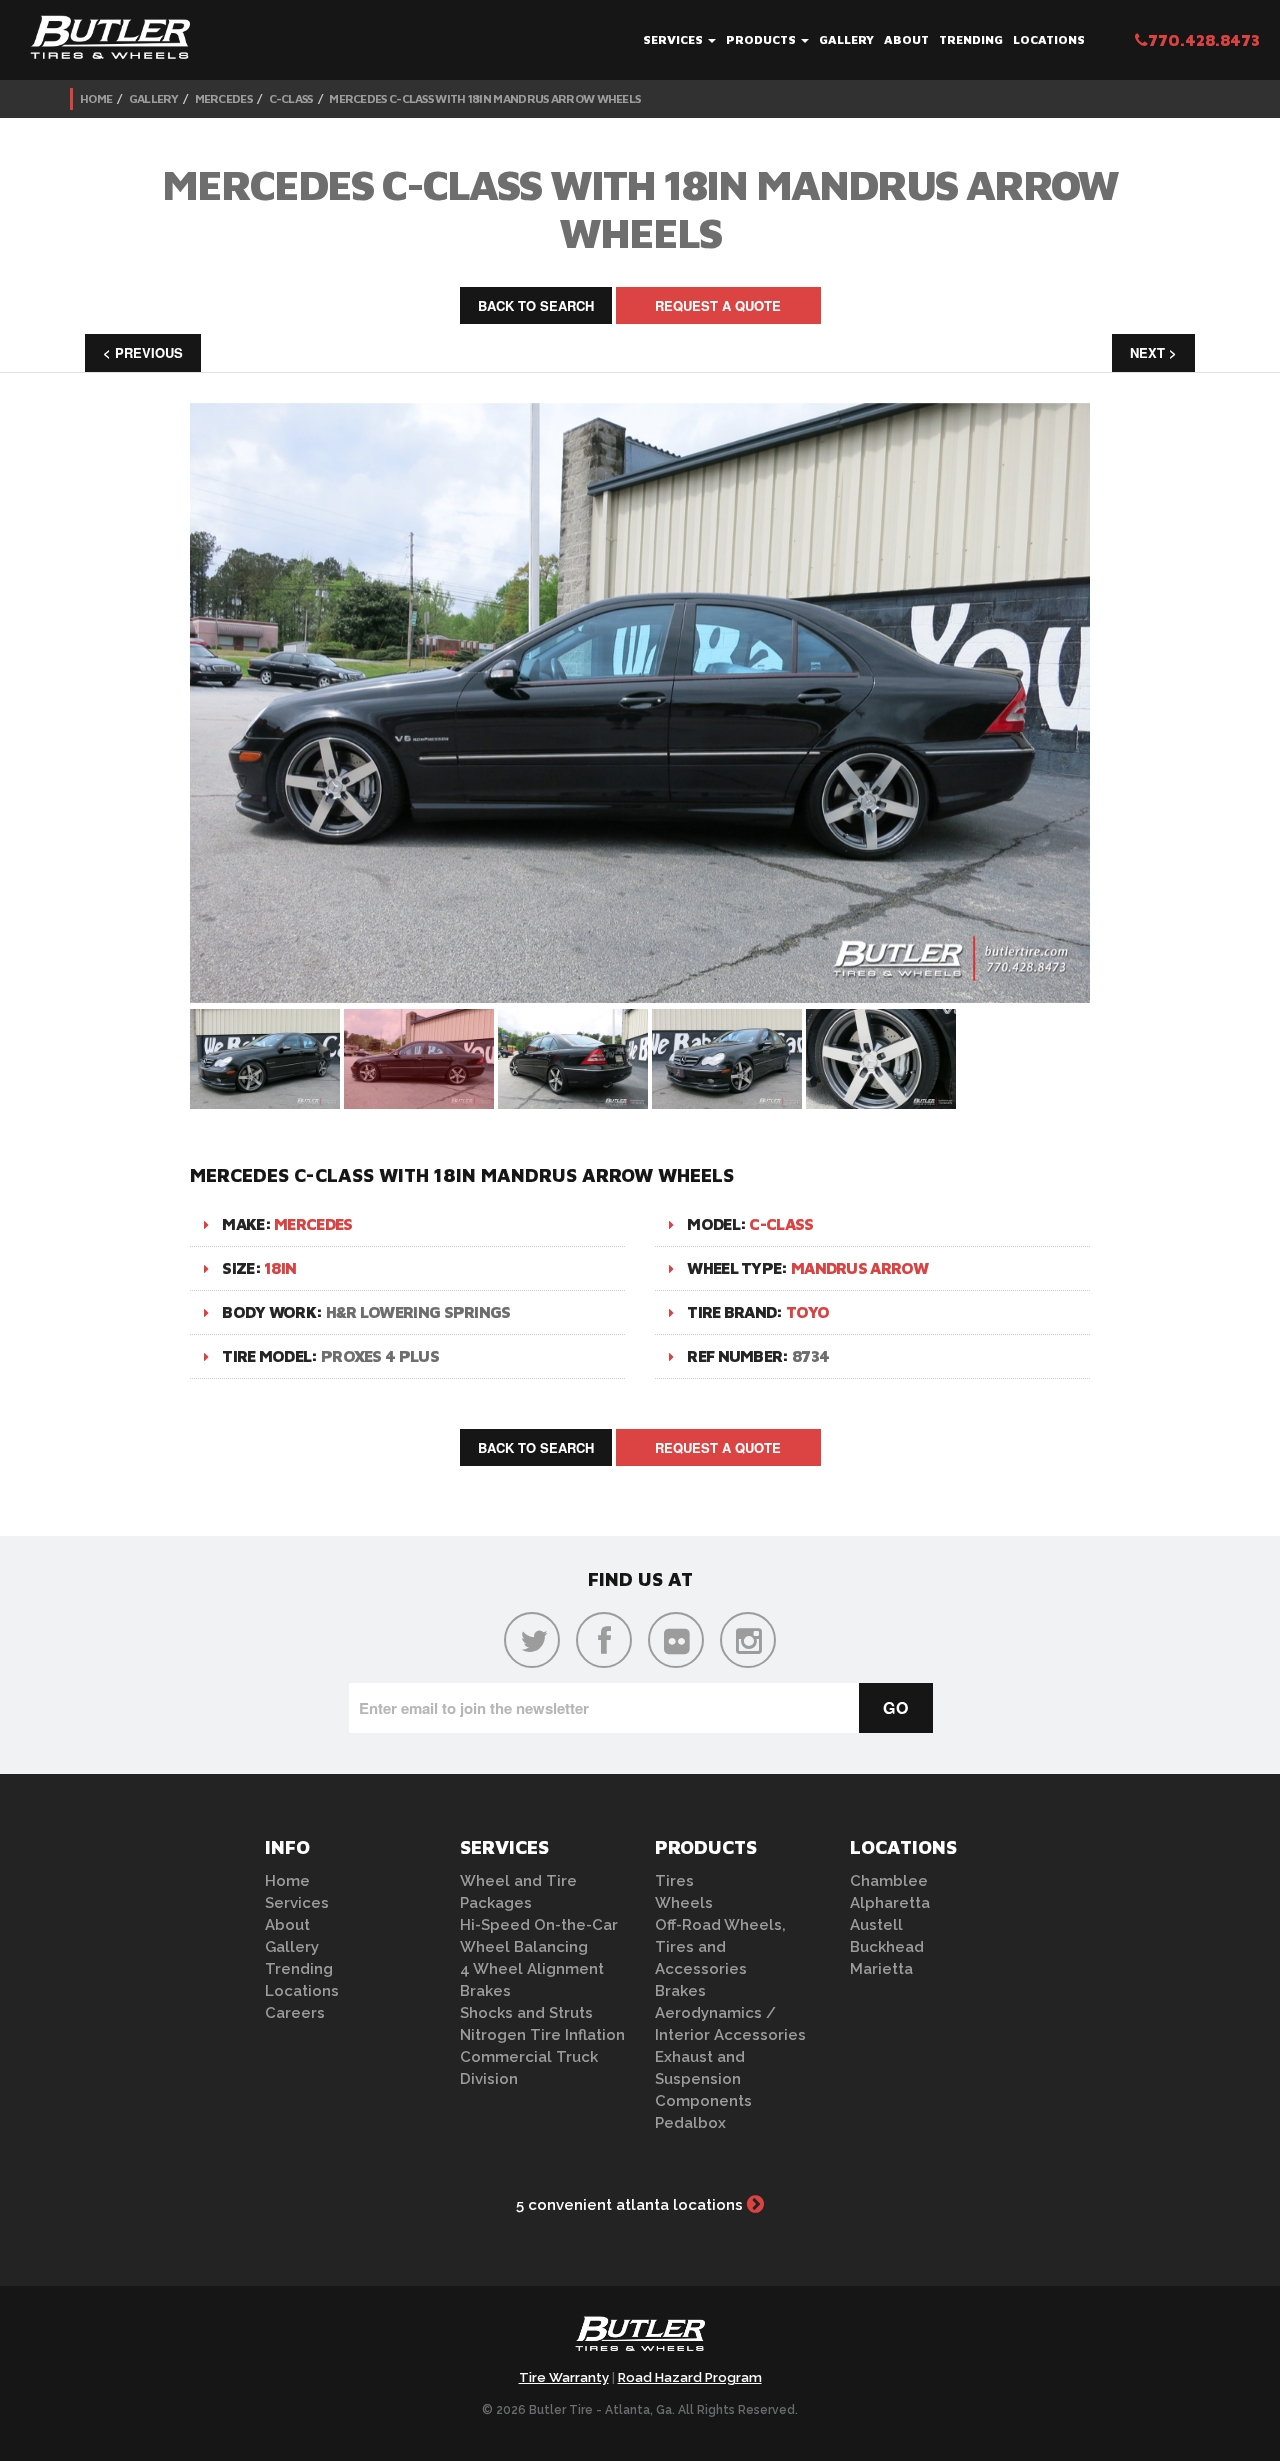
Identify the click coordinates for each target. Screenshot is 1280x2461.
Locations (1049, 39)
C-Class (291, 98)
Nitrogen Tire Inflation (542, 2035)
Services (674, 39)
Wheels (684, 1903)
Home (96, 98)
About (906, 39)
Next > (1153, 352)
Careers (295, 2013)
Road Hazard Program (690, 2377)
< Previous (143, 352)
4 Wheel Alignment (532, 1969)
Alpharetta (890, 1903)
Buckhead (887, 1947)
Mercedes (223, 98)
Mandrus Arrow (859, 1268)
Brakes (485, 1991)
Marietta (881, 1969)
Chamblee (889, 1881)
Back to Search (536, 305)
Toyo (807, 1312)
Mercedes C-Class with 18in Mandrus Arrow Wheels (484, 98)
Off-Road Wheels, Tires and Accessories (720, 1947)
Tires (674, 1881)
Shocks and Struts (526, 2013)
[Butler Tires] (640, 2340)
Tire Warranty (564, 2377)
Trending (971, 39)
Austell (876, 1925)
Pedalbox (690, 2123)
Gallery (846, 39)
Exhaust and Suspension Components (703, 2079)
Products (762, 39)
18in (280, 1268)
